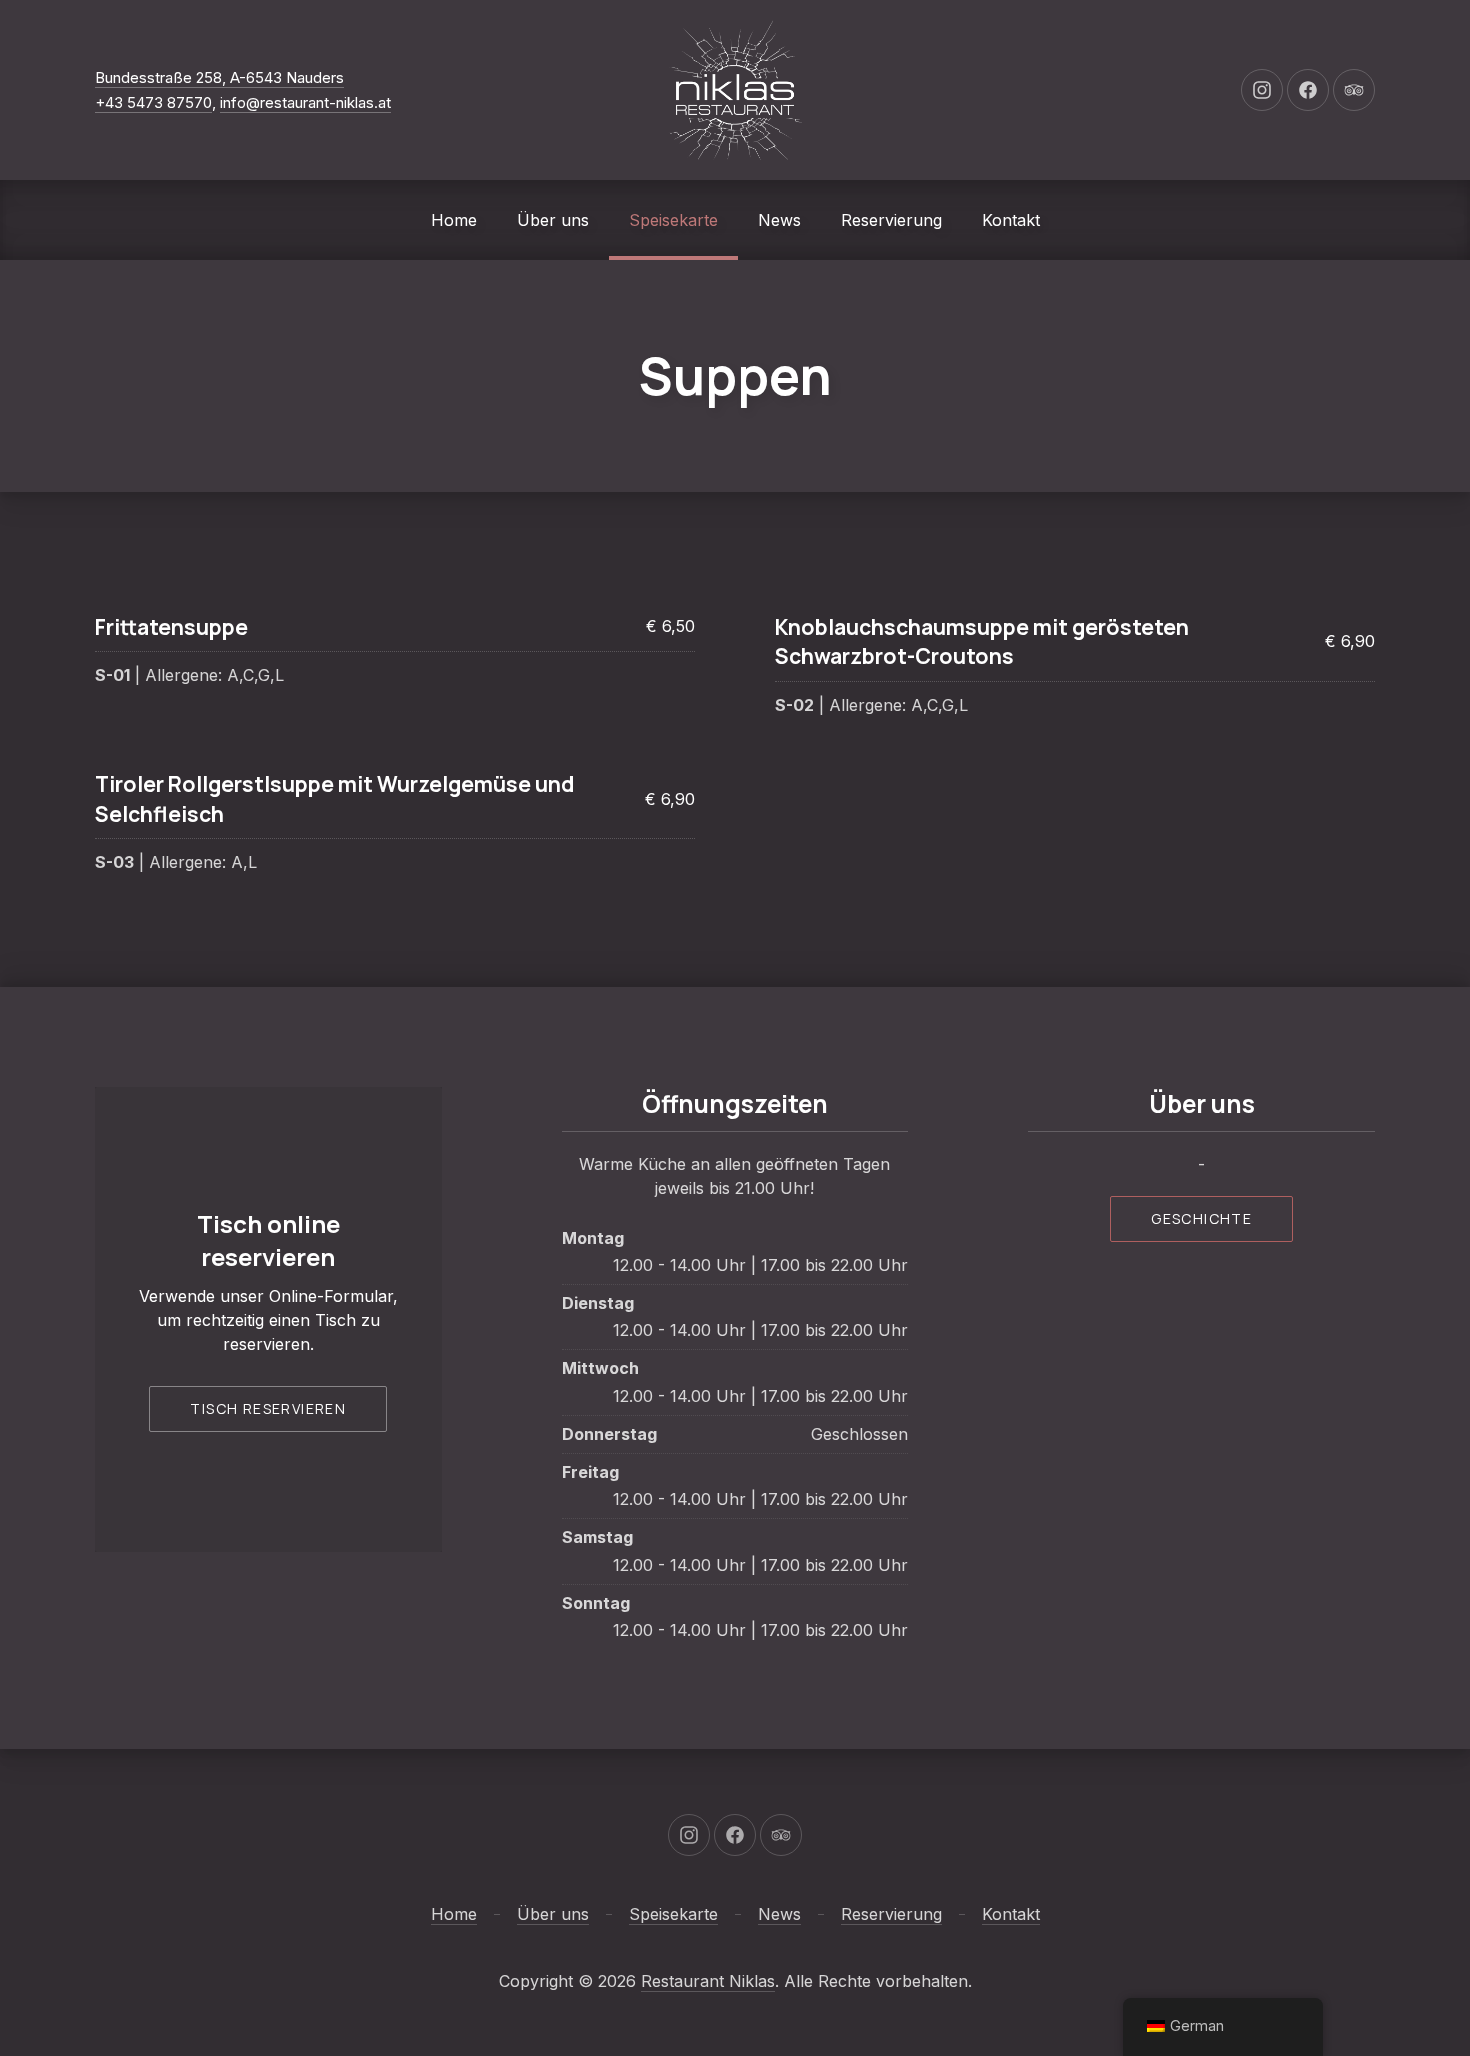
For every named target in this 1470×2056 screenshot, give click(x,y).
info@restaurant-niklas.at (305, 102)
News (779, 220)
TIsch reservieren (268, 1408)
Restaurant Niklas (708, 1981)
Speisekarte (673, 220)
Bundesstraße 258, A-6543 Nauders (219, 77)
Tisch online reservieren (268, 1240)
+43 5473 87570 (153, 102)
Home (454, 220)
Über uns (553, 220)
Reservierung (891, 220)
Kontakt (1011, 220)
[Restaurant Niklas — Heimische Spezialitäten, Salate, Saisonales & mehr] (735, 90)
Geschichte (1201, 1218)
